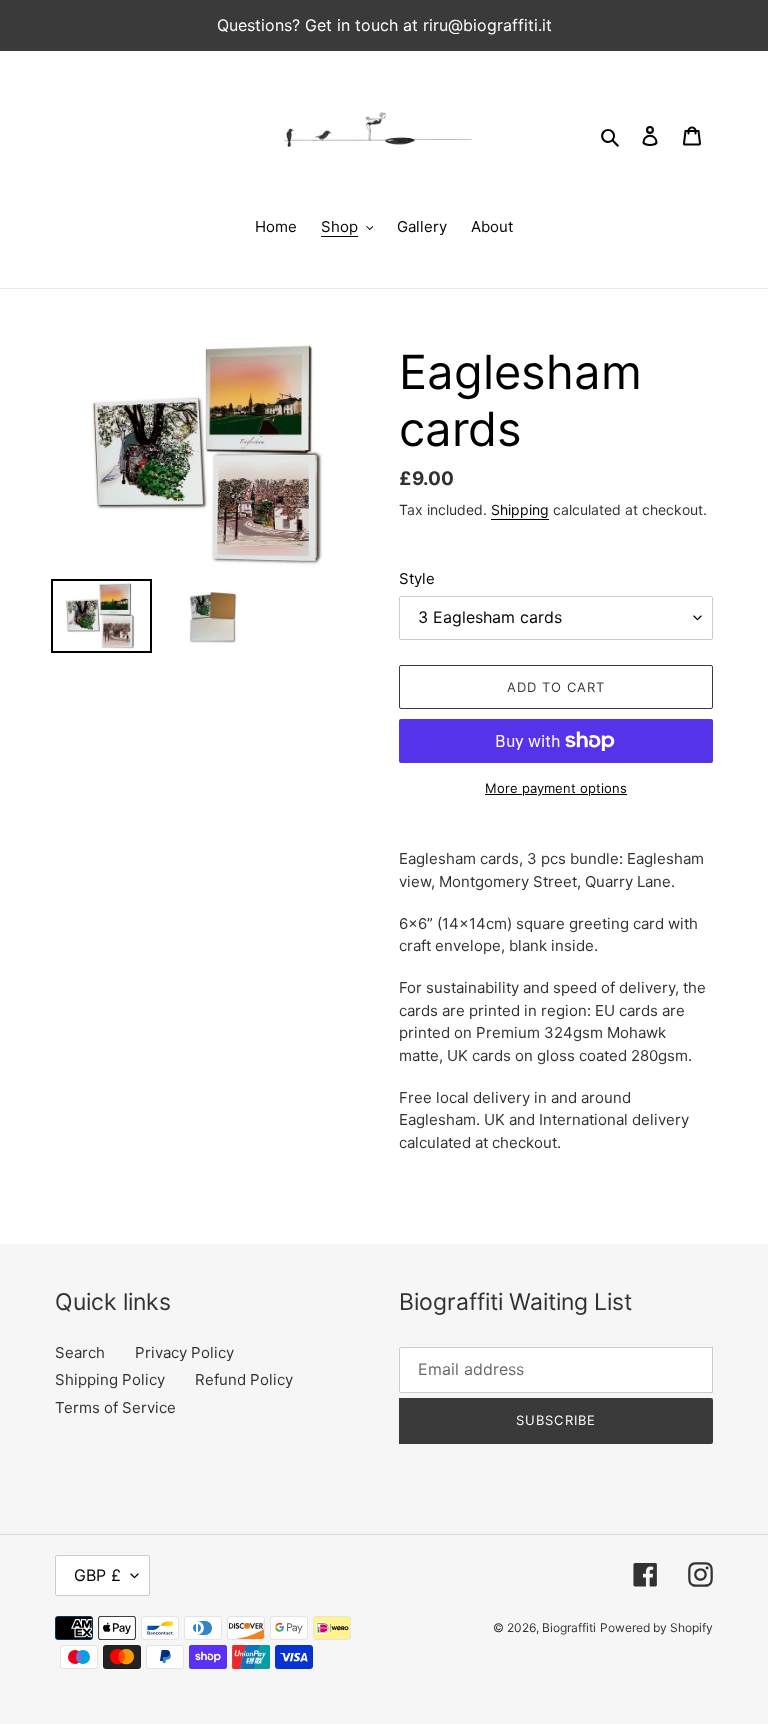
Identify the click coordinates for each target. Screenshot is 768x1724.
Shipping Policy (110, 1379)
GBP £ (97, 1575)
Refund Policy (244, 1379)
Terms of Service (115, 1407)
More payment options (556, 788)
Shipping (520, 509)
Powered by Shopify (656, 1627)
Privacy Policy (184, 1352)
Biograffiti (569, 1627)
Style (417, 578)
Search (80, 1352)
